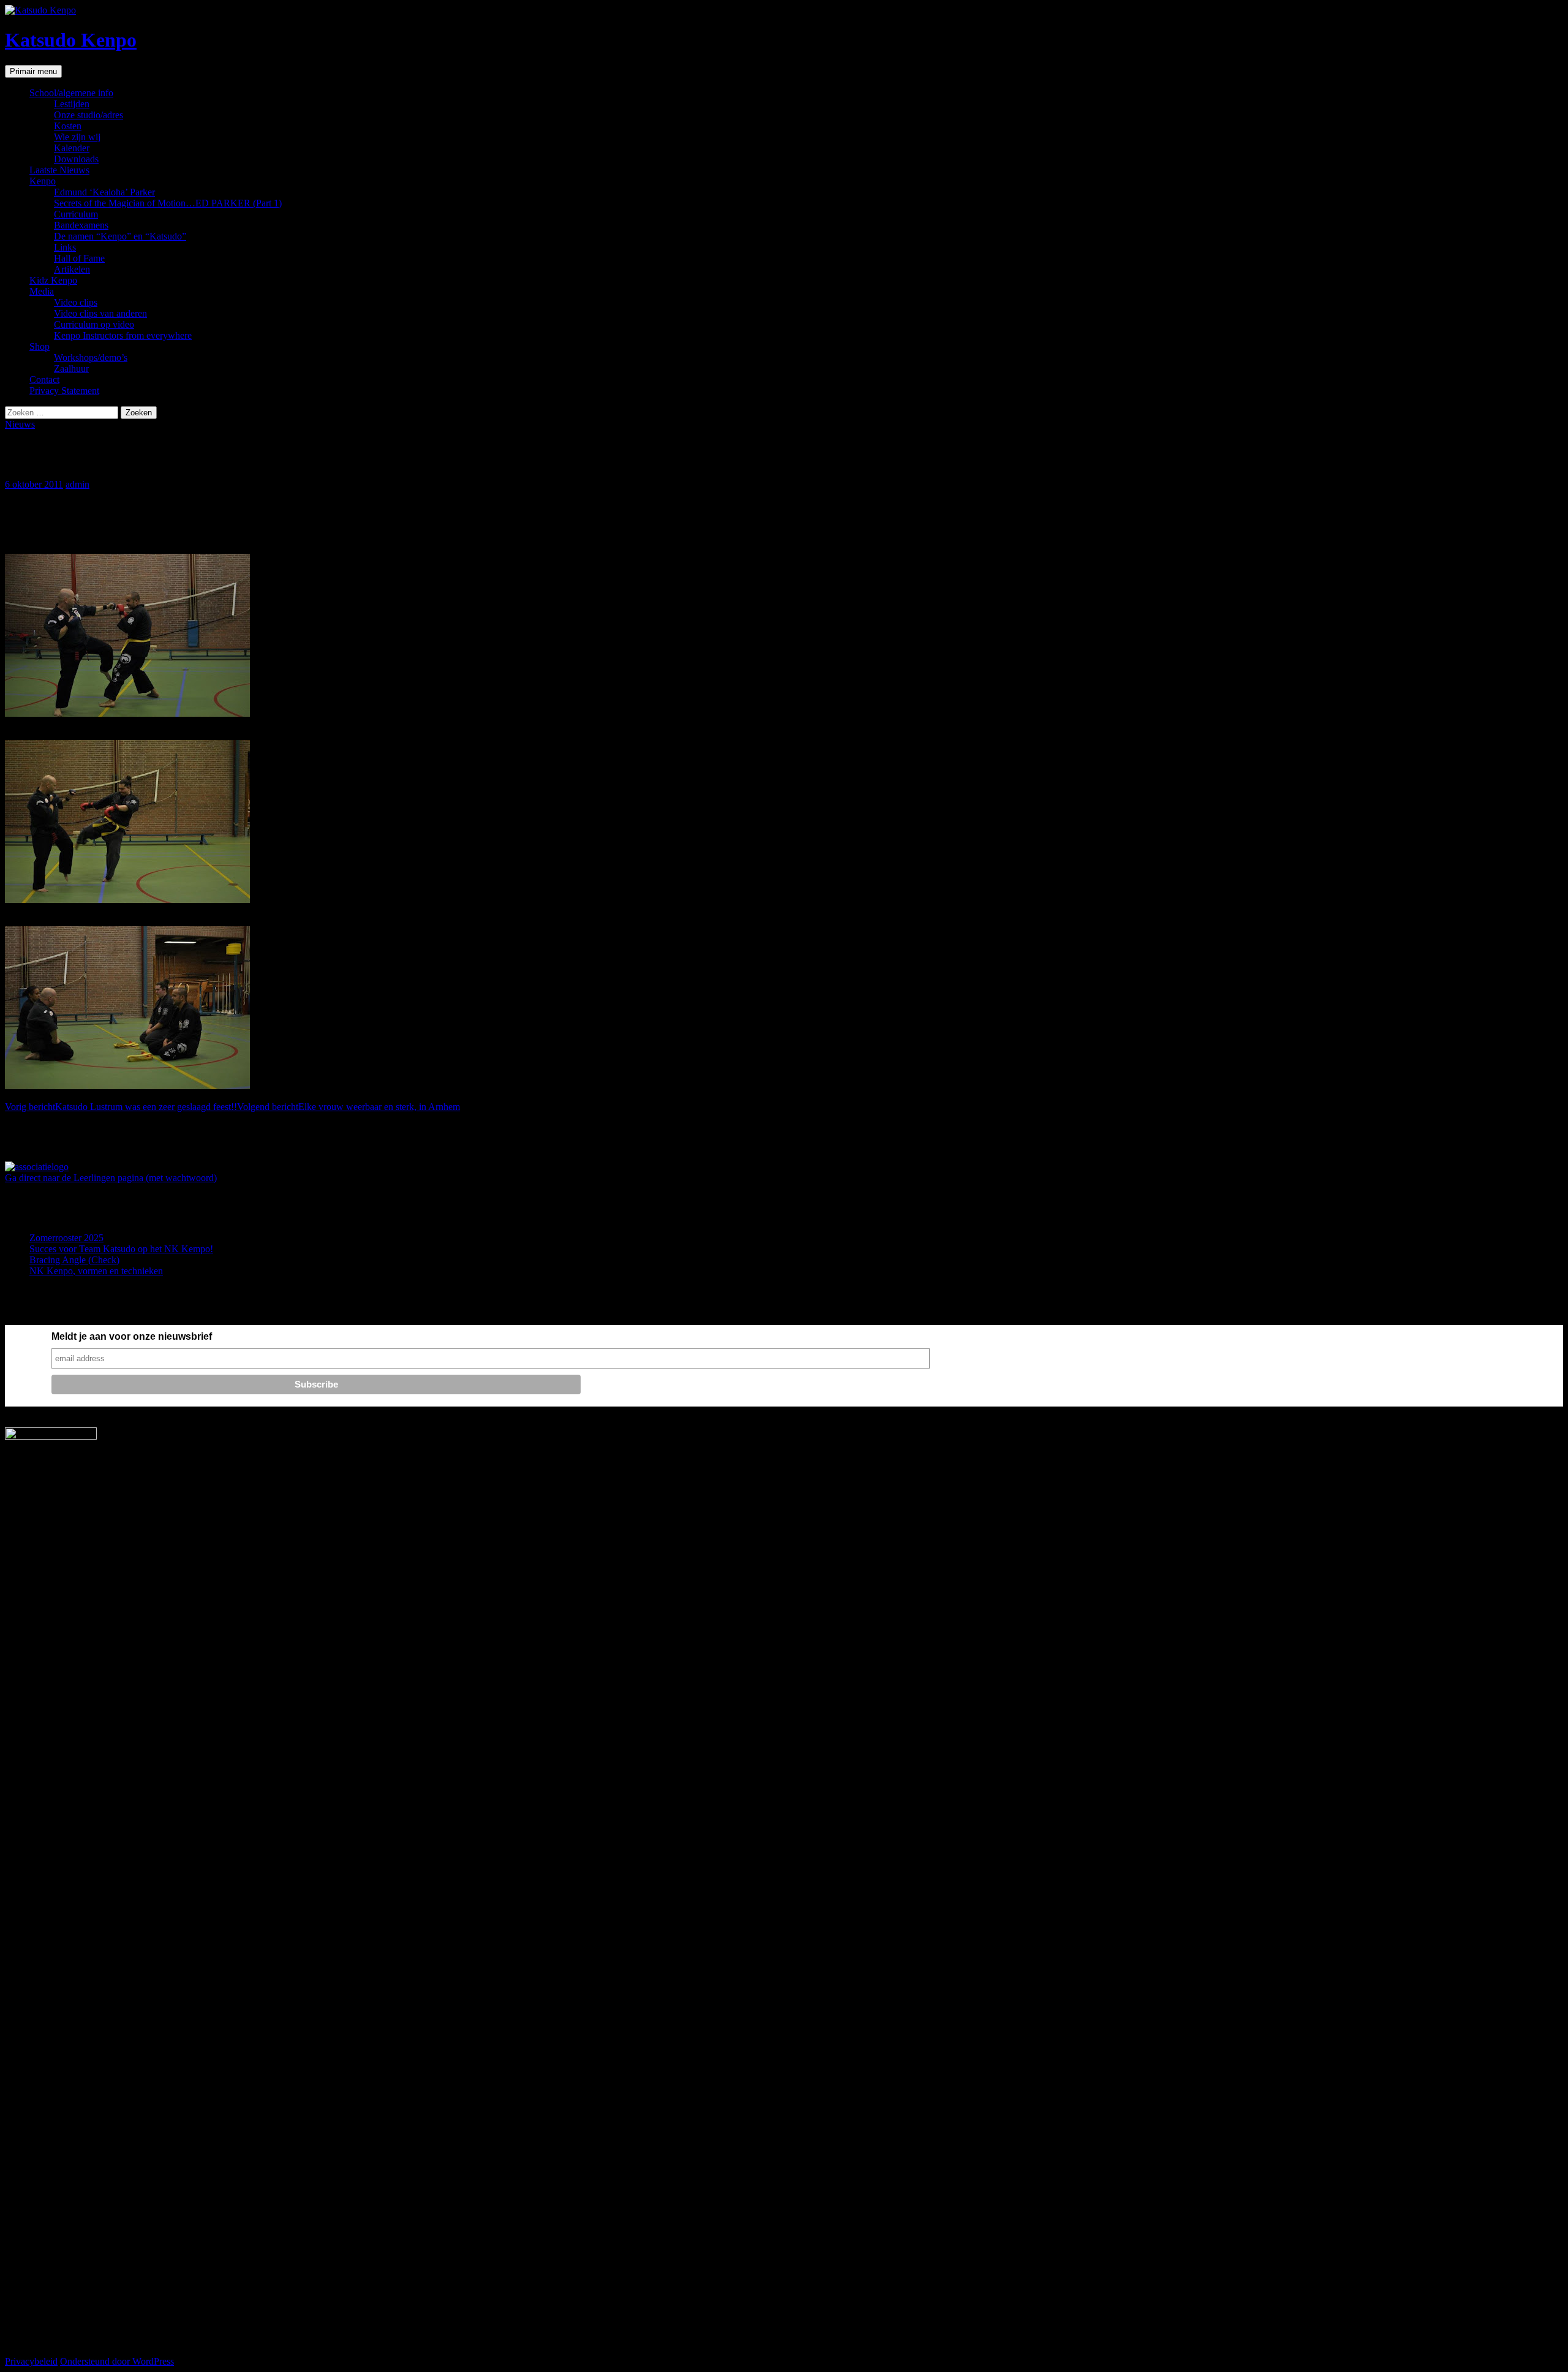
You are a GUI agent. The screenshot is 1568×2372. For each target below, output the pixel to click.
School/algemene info (71, 93)
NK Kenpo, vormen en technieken (96, 1271)
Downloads (76, 159)
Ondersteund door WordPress (117, 2361)
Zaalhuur (71, 368)
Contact (44, 380)
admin (77, 484)
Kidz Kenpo (53, 280)
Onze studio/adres (89, 115)
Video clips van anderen (100, 313)
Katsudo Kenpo (71, 40)
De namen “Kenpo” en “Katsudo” (120, 236)
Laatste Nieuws (59, 170)
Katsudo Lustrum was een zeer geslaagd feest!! (121, 1107)
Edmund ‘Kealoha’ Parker (104, 192)
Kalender (72, 148)
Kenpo (43, 181)
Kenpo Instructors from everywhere (123, 335)
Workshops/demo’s (91, 357)
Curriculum (76, 214)
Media (42, 291)
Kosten (68, 126)
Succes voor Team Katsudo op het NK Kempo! (121, 1249)
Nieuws (20, 424)
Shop (40, 346)
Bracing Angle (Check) (74, 1260)
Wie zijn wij (77, 137)
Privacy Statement (64, 391)
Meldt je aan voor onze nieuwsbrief (132, 1336)
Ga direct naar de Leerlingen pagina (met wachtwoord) (111, 1178)
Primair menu (33, 71)
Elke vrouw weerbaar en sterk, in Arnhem (349, 1107)
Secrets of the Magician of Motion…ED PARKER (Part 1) (168, 203)
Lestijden (72, 104)
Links (65, 247)
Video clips (76, 302)
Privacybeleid (31, 2361)
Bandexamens (81, 225)
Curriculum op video (94, 324)
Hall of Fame (79, 258)
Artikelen (72, 269)
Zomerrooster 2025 (66, 1238)
